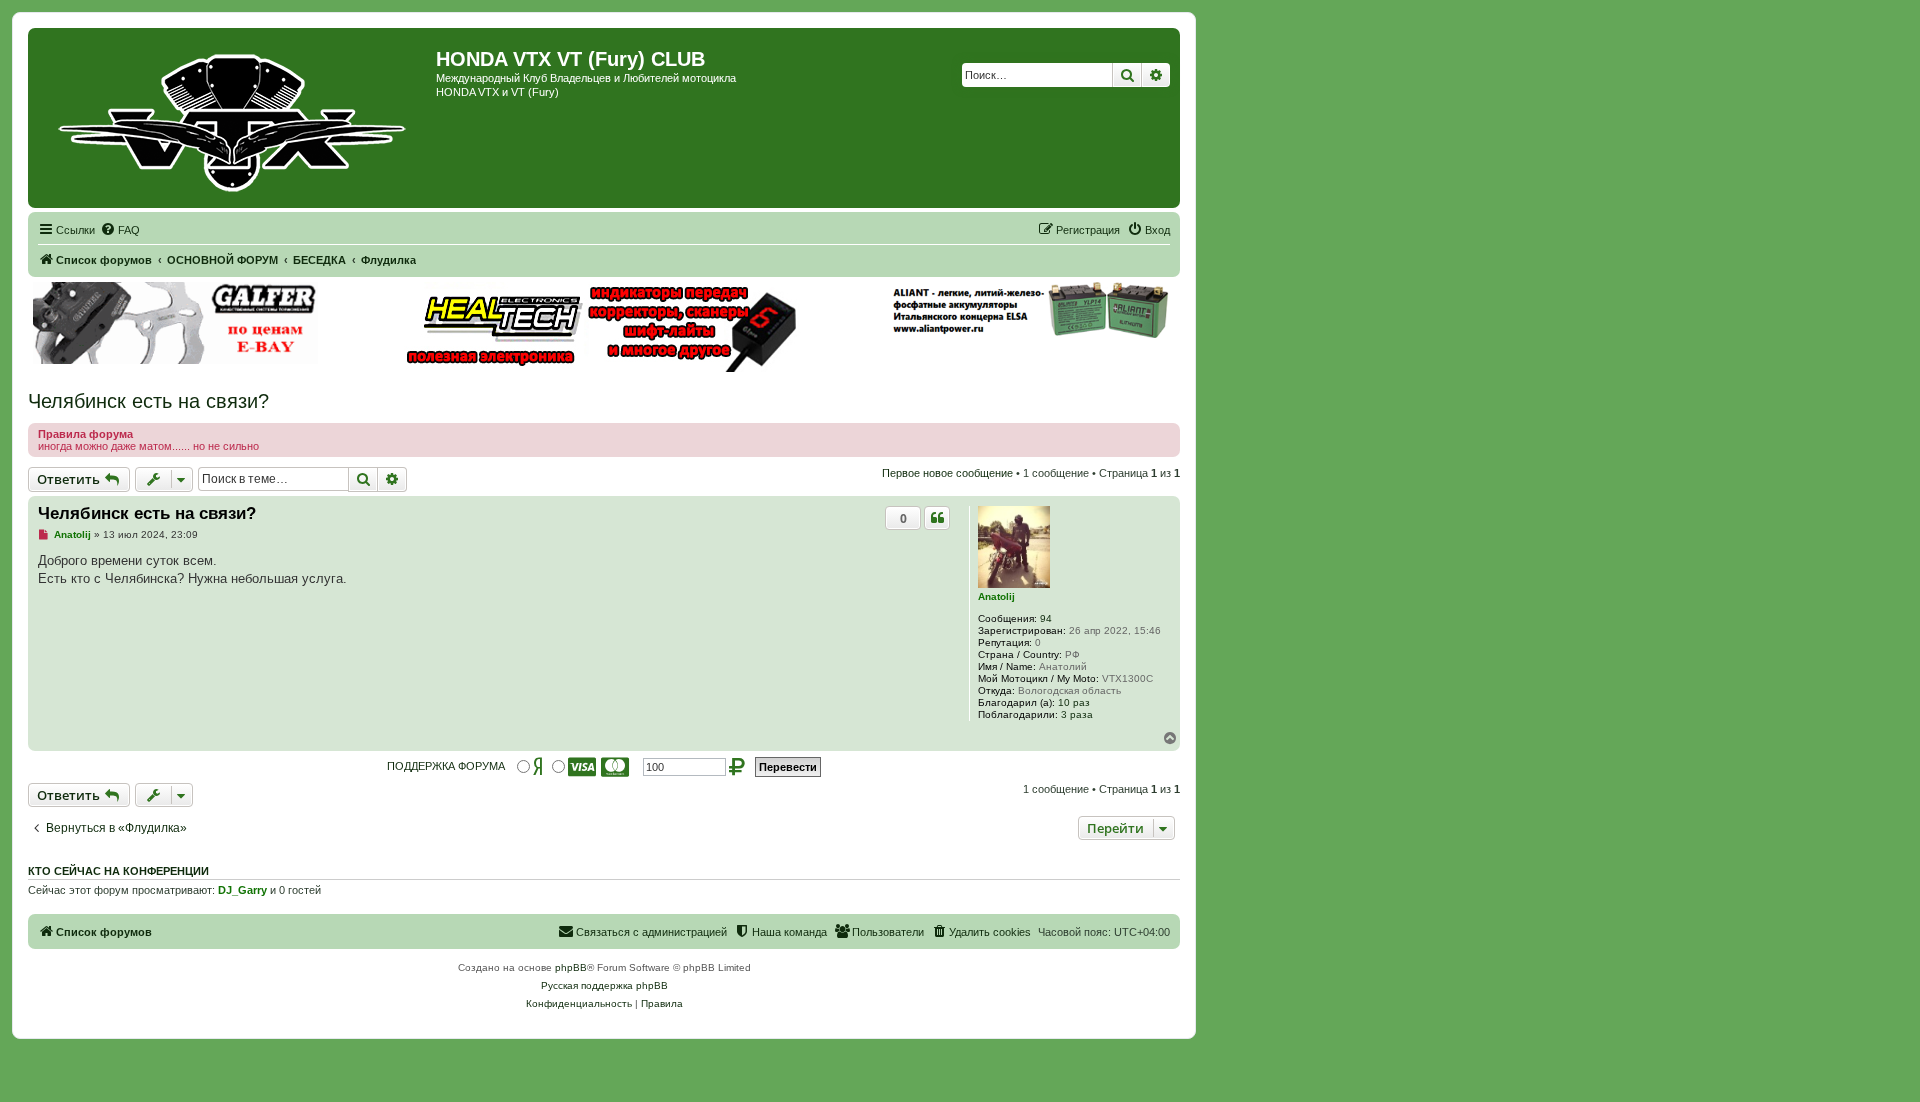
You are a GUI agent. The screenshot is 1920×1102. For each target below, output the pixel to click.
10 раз (1074, 702)
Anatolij (996, 596)
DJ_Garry (242, 890)
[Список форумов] (234, 118)
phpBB (571, 967)
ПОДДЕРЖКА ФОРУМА (446, 766)
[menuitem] (120, 230)
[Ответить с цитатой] (937, 518)
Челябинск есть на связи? (148, 401)
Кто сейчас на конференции (118, 871)
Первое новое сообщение (947, 473)
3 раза (1077, 714)
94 (1046, 618)
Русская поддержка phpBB (604, 985)
